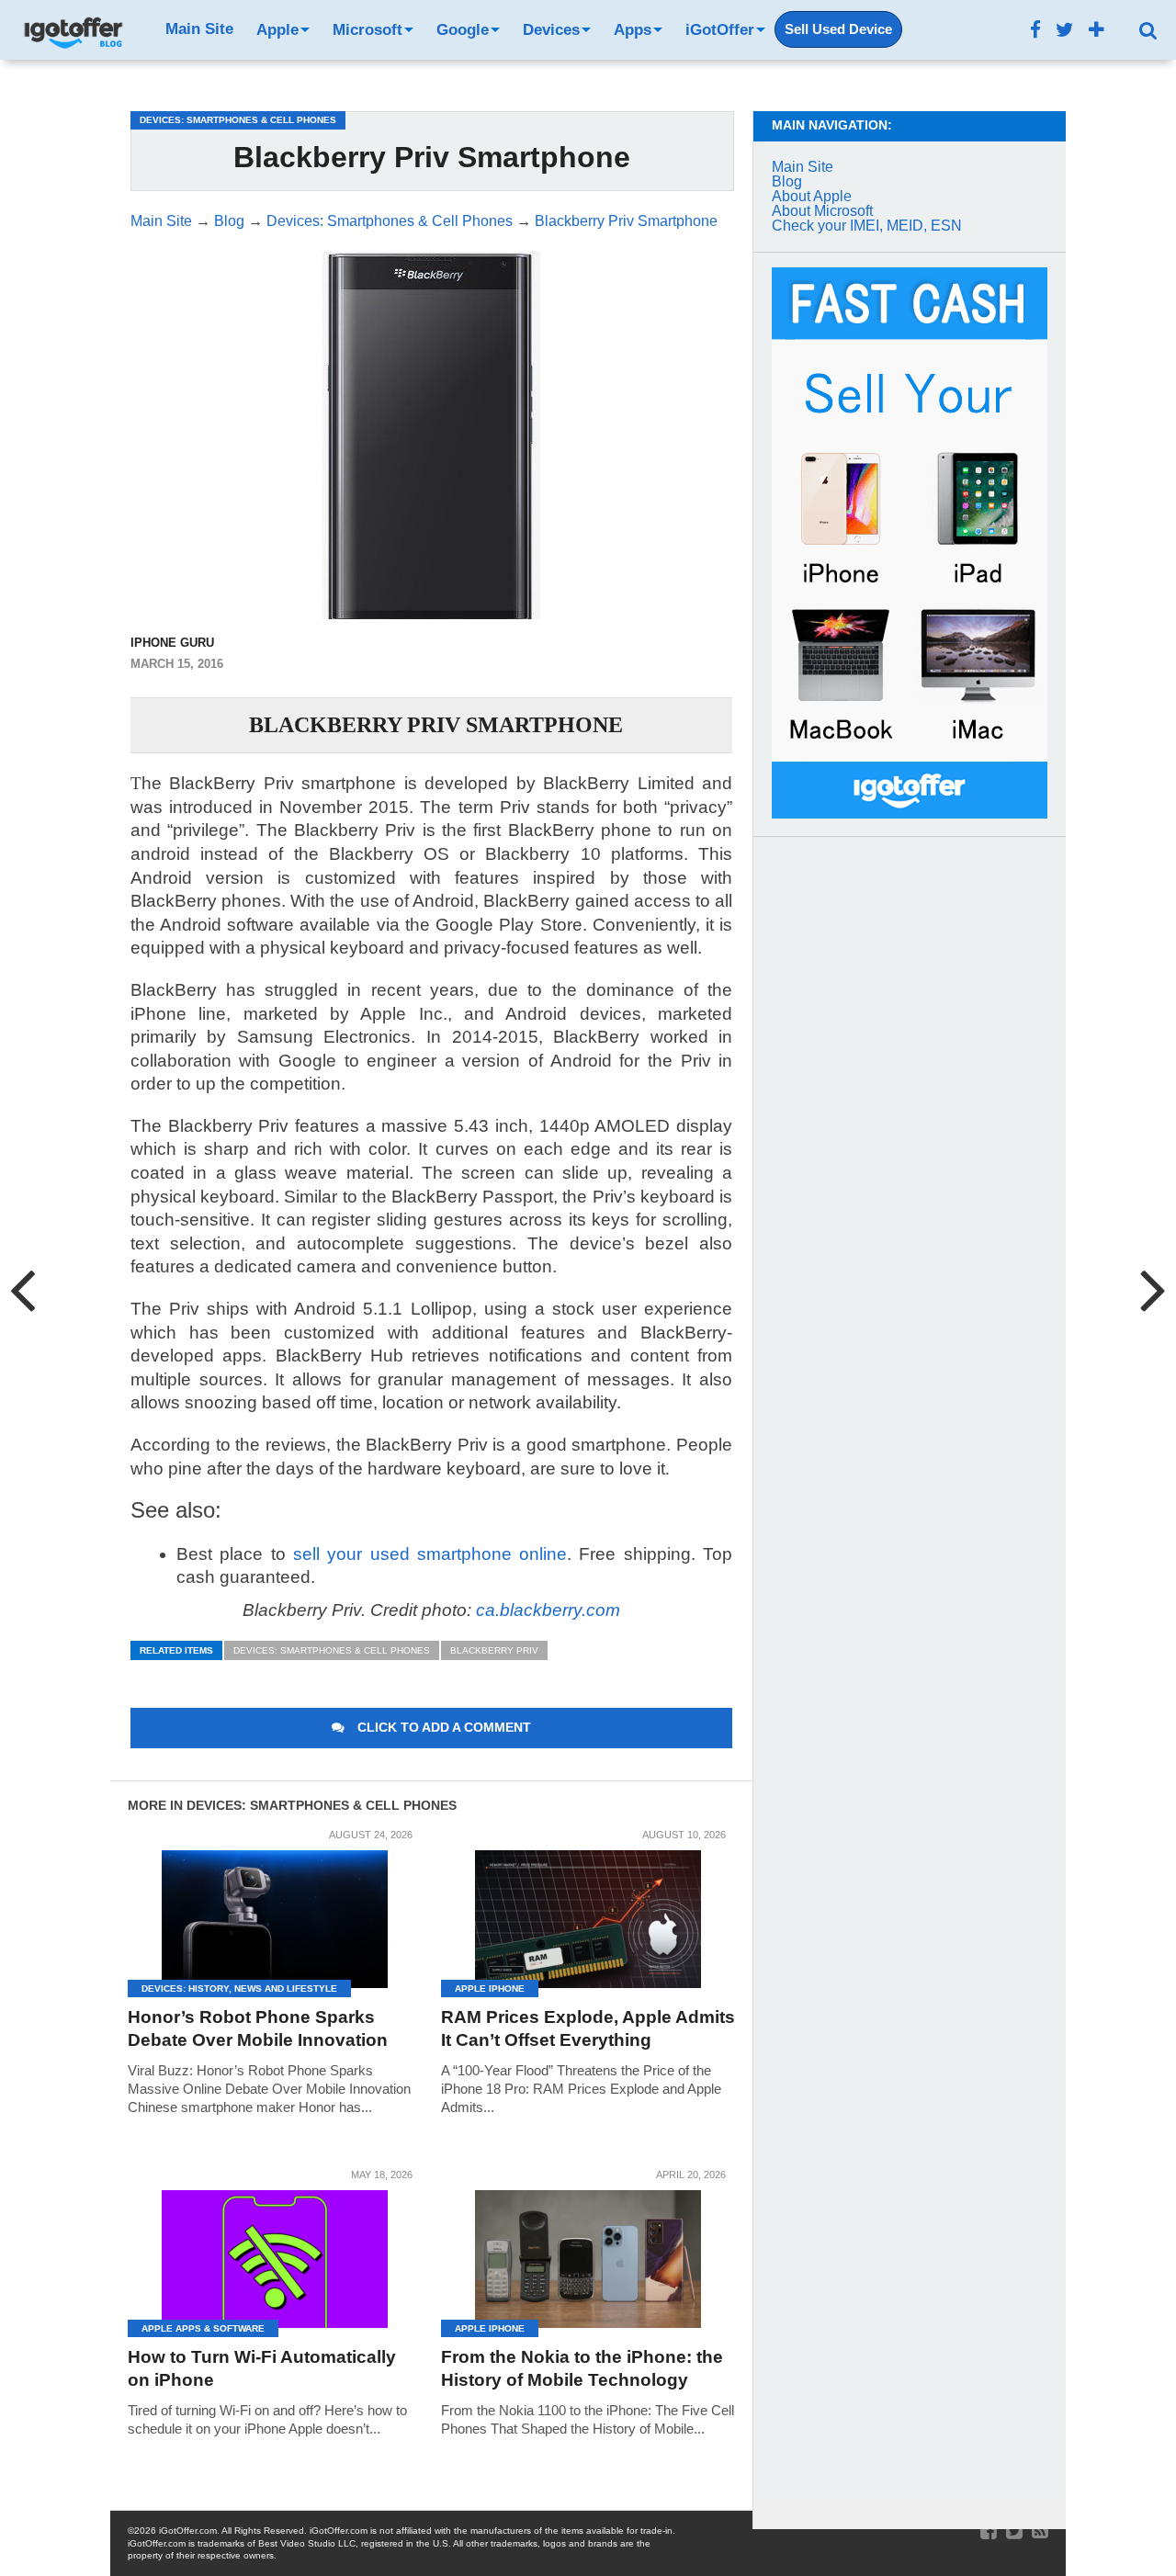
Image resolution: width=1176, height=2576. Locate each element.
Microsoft (367, 30)
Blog (787, 181)
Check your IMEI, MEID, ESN (867, 226)
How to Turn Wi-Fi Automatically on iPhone (262, 2368)
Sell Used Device (838, 29)
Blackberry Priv (494, 1650)
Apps (633, 30)
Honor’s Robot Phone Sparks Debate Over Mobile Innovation (258, 2028)
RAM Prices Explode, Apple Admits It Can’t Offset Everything (588, 2028)
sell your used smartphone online (430, 1554)
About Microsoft (822, 211)
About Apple (812, 196)
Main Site (199, 29)
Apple (277, 30)
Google (463, 30)
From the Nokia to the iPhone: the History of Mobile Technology (582, 2368)
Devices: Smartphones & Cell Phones (332, 1650)
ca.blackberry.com (548, 1610)
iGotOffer (720, 30)
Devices (551, 30)
